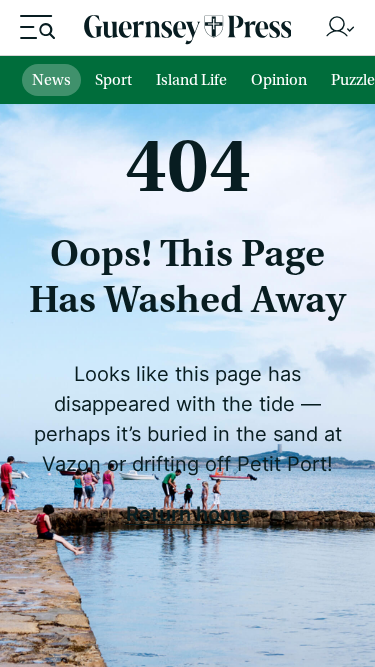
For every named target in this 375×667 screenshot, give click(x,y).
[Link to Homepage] (188, 32)
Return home (188, 513)
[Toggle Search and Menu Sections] (37, 27)
